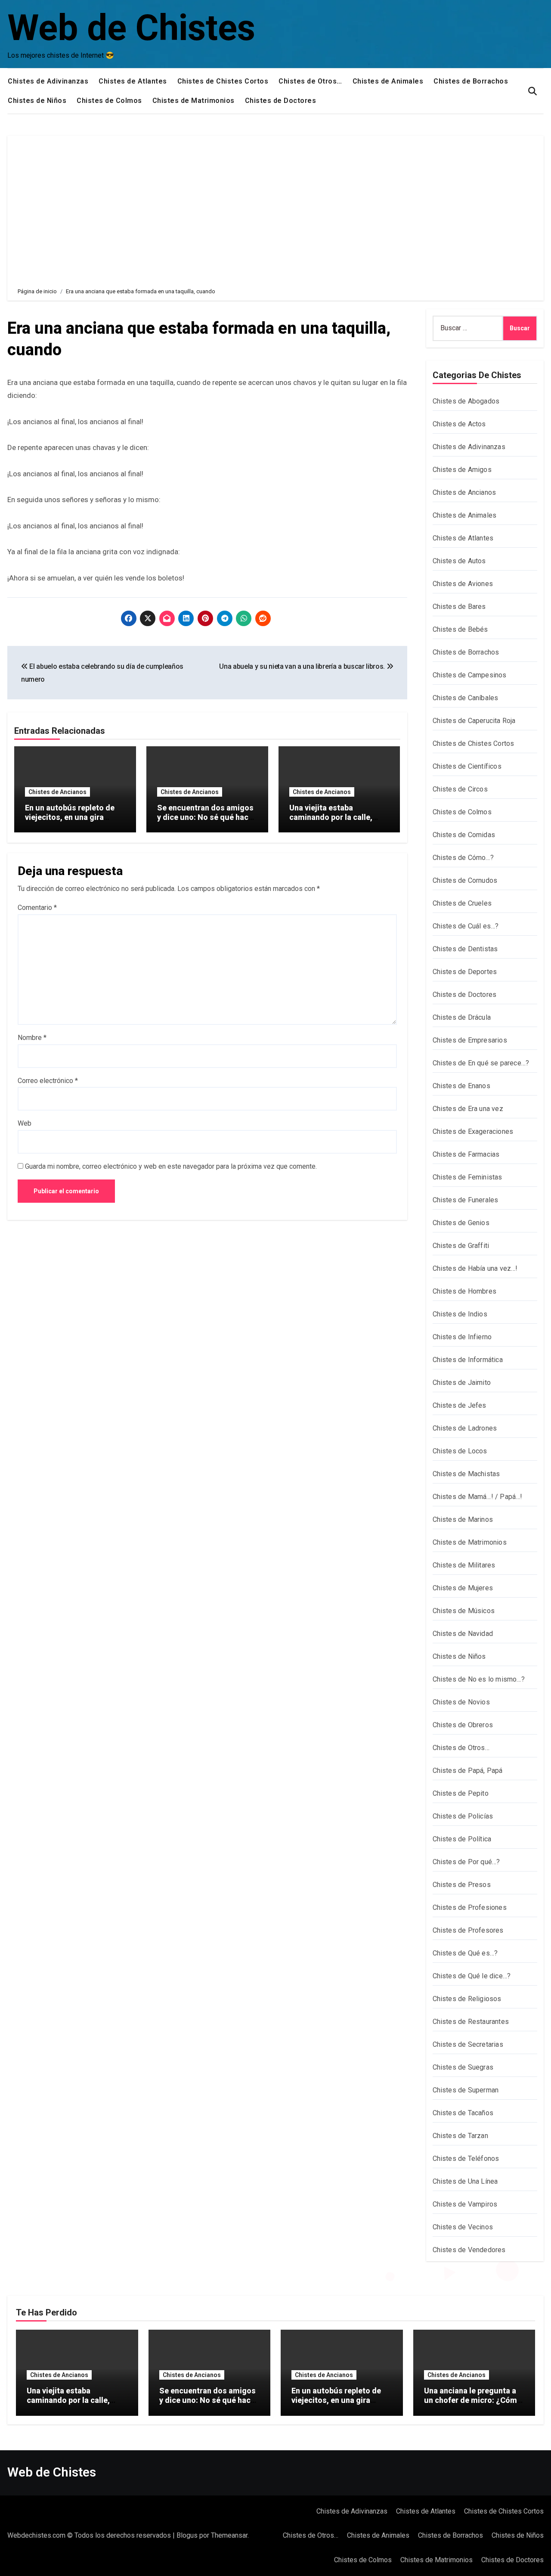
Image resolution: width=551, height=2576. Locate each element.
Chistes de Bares (459, 607)
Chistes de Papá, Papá (468, 1771)
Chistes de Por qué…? (466, 1862)
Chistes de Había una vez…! (475, 1268)
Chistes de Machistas (466, 1474)
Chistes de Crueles (462, 903)
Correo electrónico (48, 1081)
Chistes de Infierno (462, 1337)
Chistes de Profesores (468, 1930)
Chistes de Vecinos (463, 2227)
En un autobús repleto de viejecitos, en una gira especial (70, 817)
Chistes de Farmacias (466, 1154)
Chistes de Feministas (467, 1177)
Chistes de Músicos (464, 1611)
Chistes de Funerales (466, 1200)
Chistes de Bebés (460, 629)
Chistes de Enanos (461, 1086)
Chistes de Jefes (460, 1405)
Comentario (37, 908)
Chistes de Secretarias (468, 2044)
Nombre (32, 1038)
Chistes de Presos (462, 1885)
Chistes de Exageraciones (473, 1131)
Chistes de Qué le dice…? (472, 1976)
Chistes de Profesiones (470, 1907)
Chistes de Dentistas (465, 949)
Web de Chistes (131, 28)
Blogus (187, 2535)
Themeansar (229, 2535)
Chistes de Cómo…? (463, 858)
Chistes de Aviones (463, 584)
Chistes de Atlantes (133, 81)
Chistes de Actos (459, 424)
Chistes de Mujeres (463, 1588)
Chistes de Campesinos (470, 675)
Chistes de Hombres (465, 1291)
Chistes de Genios (461, 1223)
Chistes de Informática (468, 1360)
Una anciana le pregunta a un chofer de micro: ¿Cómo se (473, 2400)
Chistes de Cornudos (465, 880)
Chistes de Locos (460, 1451)
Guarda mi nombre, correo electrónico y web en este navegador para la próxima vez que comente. (171, 1166)
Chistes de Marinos (463, 1519)
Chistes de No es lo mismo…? (479, 1679)
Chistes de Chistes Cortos (223, 81)
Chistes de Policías (463, 1816)
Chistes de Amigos (462, 470)
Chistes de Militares (464, 1565)
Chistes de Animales (388, 81)
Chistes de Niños (37, 101)
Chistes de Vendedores (469, 2250)
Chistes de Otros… (310, 81)
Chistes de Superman (466, 2090)
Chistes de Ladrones (465, 1428)
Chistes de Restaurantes (471, 2022)
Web (25, 1123)
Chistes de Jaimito (462, 1383)
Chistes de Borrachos (471, 81)
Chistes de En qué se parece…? (481, 1063)
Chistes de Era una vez (468, 1109)
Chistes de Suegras (463, 2067)
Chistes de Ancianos (57, 792)
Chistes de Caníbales (466, 698)
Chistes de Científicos (467, 766)
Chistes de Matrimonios (193, 101)
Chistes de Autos (459, 561)
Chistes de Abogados (466, 401)
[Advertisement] (277, 205)
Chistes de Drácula (462, 1017)
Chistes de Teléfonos (466, 2159)
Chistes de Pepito (461, 1793)
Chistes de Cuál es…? (466, 926)
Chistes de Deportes (465, 972)
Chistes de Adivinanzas (48, 81)
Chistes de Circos (460, 789)
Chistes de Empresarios (470, 1040)
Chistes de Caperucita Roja (474, 721)
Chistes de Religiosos (467, 1999)
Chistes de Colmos (109, 101)
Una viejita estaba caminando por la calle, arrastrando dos (331, 817)
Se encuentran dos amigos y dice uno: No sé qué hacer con (206, 817)
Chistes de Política (462, 1839)
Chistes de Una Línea (465, 2181)
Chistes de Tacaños (463, 2113)
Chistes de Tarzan (460, 2136)
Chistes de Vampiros (465, 2204)
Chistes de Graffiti (461, 1246)
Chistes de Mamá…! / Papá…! (478, 1497)
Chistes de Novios (461, 1702)
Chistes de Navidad (463, 1634)
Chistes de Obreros (463, 1725)
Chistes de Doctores (281, 101)
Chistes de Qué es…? (465, 1953)
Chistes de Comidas (464, 835)
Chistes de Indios (460, 1314)
